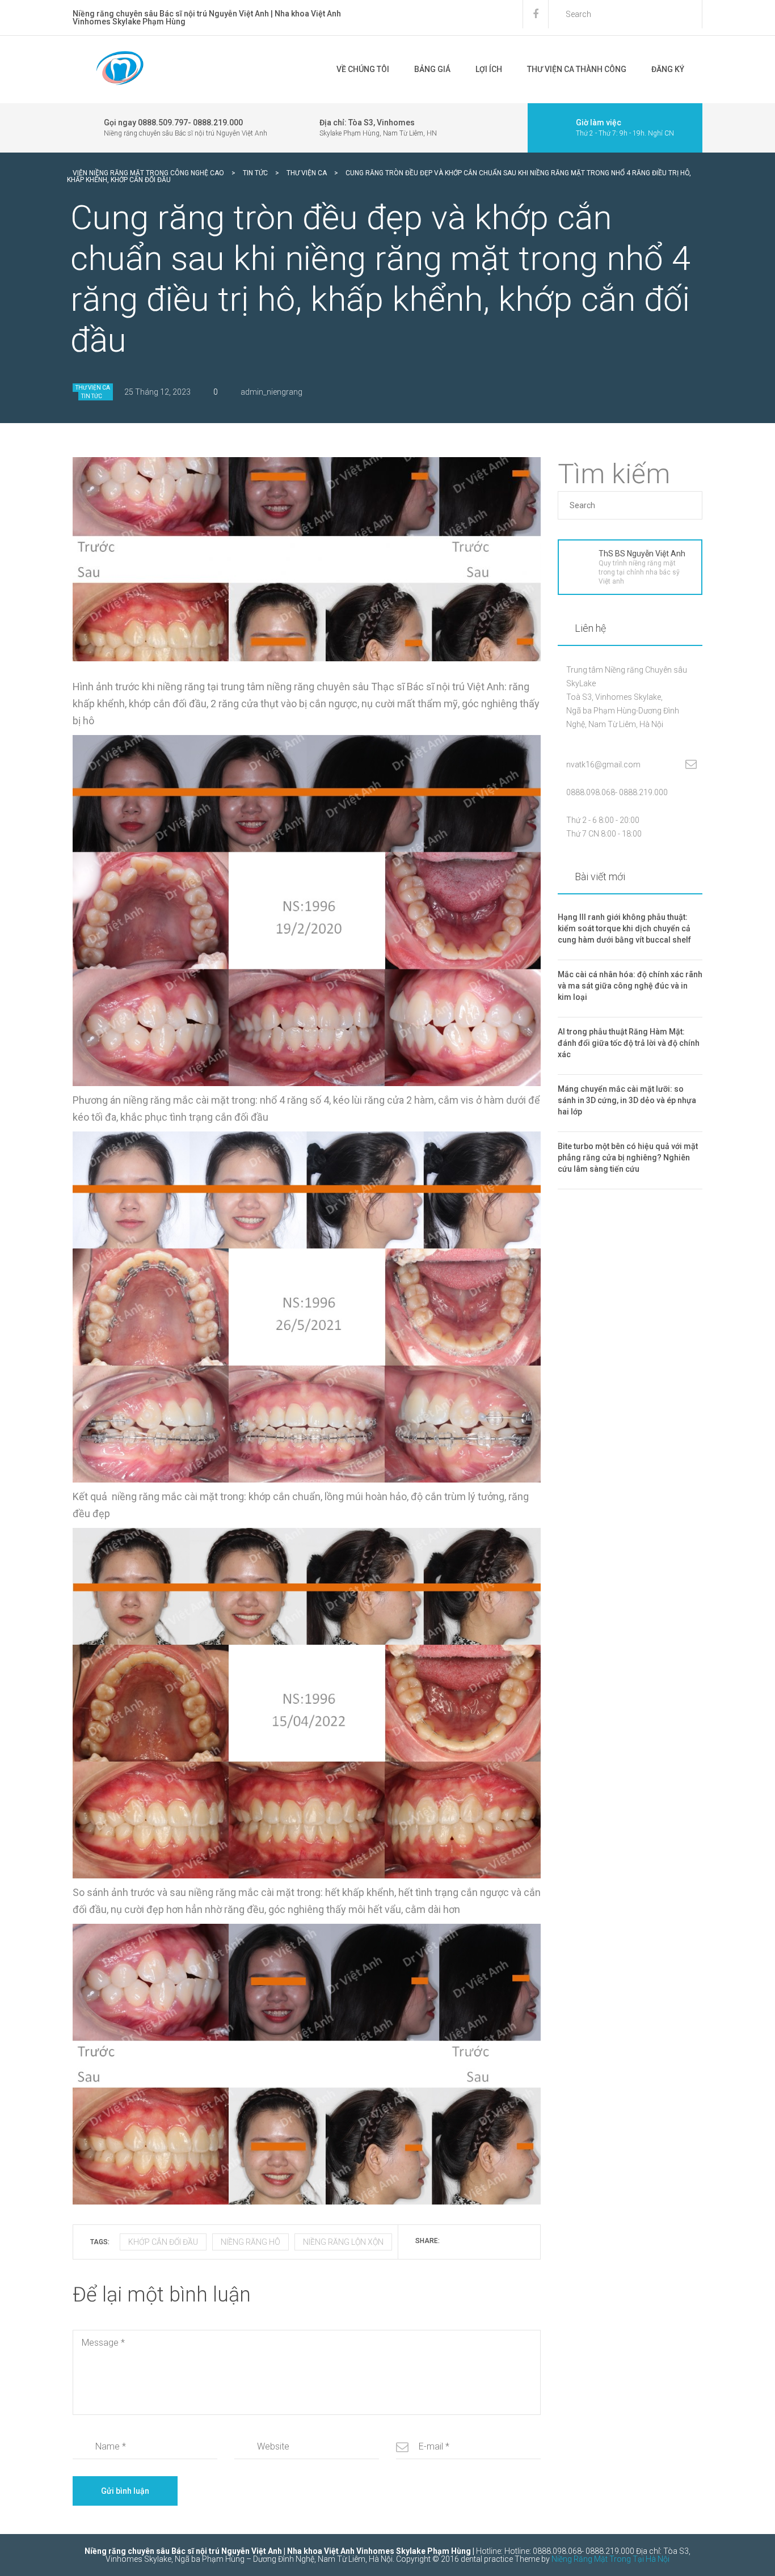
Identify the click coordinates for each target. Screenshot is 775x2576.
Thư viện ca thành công (577, 69)
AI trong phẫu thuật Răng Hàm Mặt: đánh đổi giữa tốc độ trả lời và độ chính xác (629, 1043)
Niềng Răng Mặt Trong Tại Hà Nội (610, 2559)
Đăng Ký (668, 69)
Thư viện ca (93, 388)
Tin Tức (92, 396)
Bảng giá (432, 69)
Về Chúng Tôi (363, 69)
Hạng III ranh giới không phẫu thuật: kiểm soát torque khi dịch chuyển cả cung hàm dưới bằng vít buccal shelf (624, 928)
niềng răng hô (250, 2242)
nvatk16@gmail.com (603, 765)
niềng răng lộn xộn (343, 2242)
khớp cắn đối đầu (163, 2242)
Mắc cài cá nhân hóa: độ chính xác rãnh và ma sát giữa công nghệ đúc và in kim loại (630, 986)
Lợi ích (489, 69)
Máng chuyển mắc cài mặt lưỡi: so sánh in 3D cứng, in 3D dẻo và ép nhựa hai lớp (627, 1100)
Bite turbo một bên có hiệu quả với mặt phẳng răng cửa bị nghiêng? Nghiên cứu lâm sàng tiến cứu (628, 1158)
